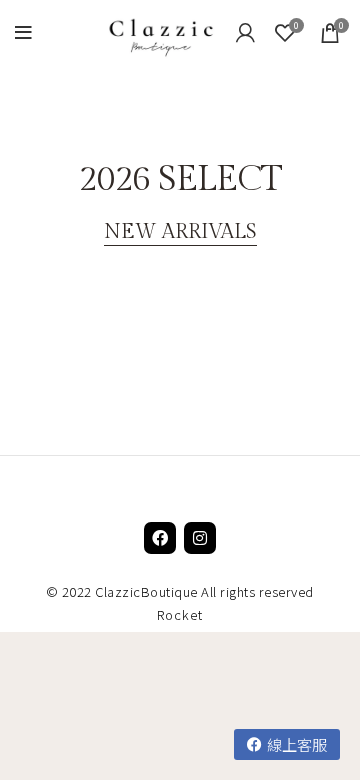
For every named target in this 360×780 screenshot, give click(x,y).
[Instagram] (200, 538)
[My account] (245, 33)
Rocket (180, 614)
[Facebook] (160, 538)
